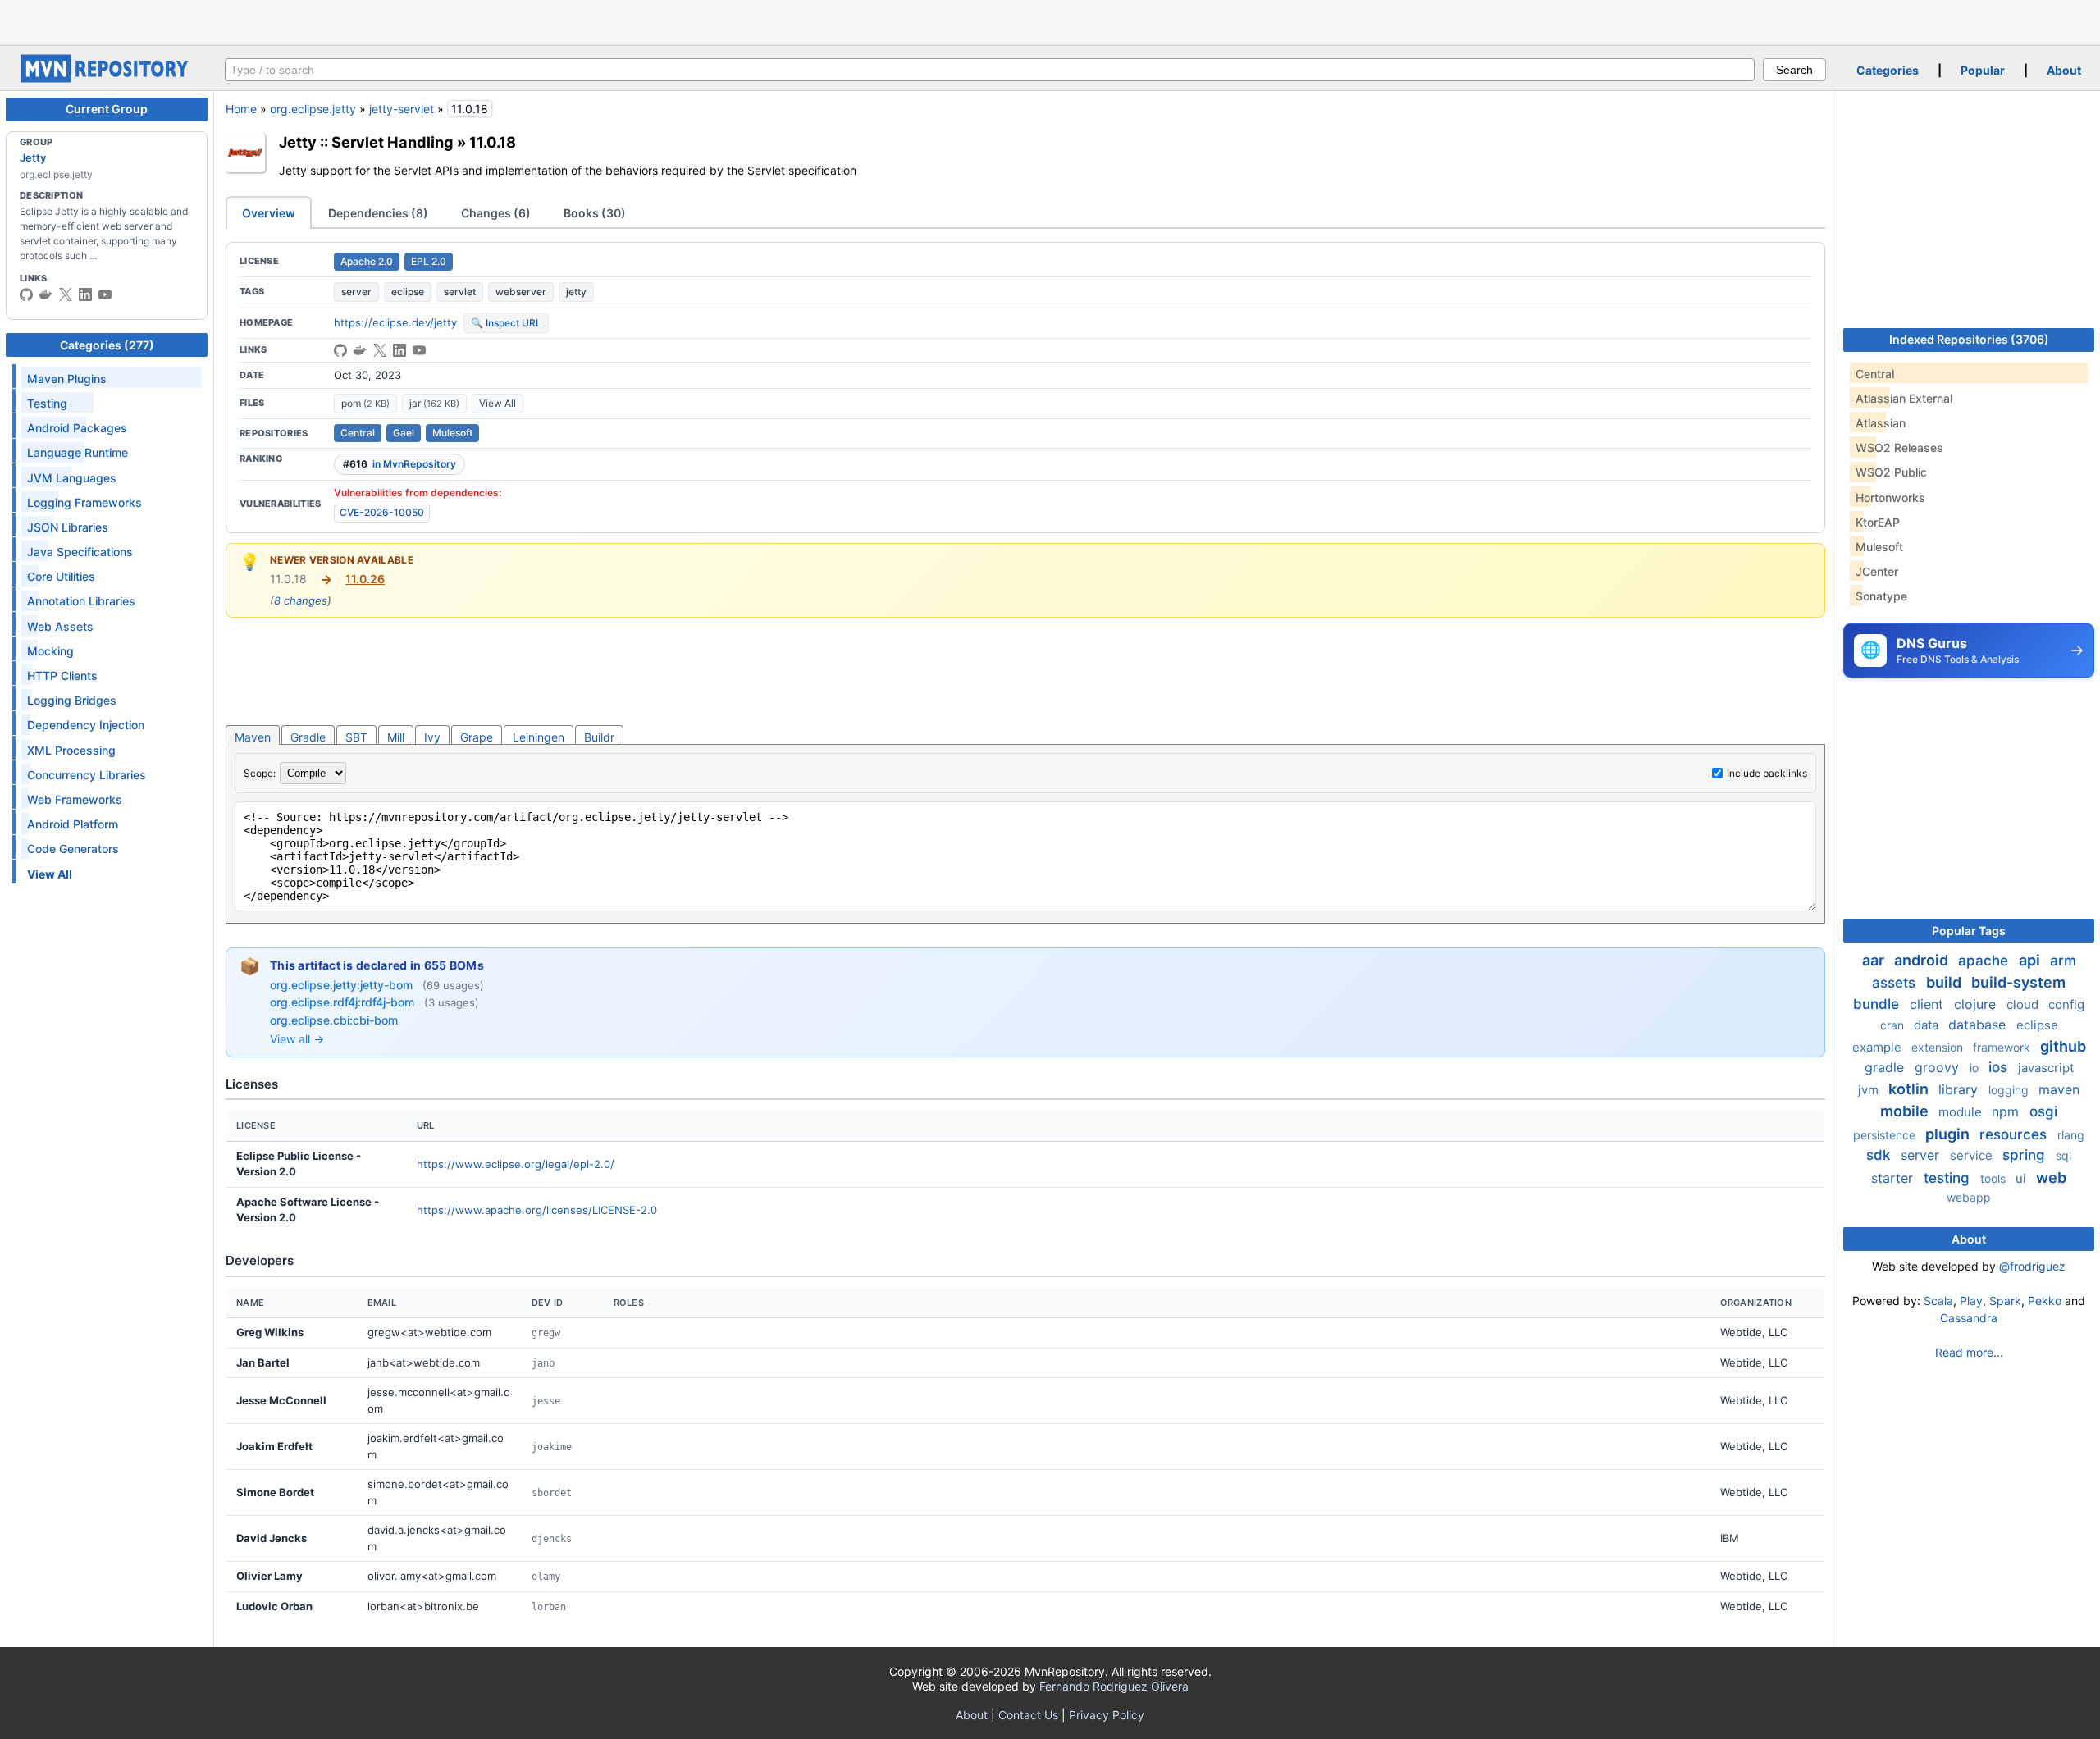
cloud (2024, 1004)
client (1929, 1004)
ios (2000, 1067)
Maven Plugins (67, 379)
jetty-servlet (402, 109)
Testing (47, 403)
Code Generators (73, 849)
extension (1939, 1047)
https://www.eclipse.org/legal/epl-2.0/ (516, 1164)
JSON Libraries (68, 527)
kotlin (1910, 1089)
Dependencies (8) (378, 213)
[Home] (107, 78)
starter (1894, 1178)
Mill (396, 737)
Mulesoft (452, 433)
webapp (1969, 1197)
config (2066, 1004)
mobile (1906, 1111)
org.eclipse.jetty (313, 109)
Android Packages (77, 428)
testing (1949, 1178)
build (1945, 982)
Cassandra (1969, 1318)
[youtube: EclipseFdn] (105, 294)
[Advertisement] (1050, 21)
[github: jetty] (26, 294)
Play (1971, 1301)
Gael (404, 433)
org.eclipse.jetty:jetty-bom (343, 985)
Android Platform (73, 824)
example (1879, 1047)
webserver (521, 292)
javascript (2046, 1068)
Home (241, 109)
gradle (1886, 1067)
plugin (1949, 1134)
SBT (356, 737)
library (1960, 1089)
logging (2010, 1090)
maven (2059, 1089)
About (2064, 70)
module (1962, 1112)
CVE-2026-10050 (382, 512)
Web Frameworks (75, 799)
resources (2015, 1134)
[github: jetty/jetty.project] (340, 350)
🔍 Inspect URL (506, 323)
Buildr (599, 737)
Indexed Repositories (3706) (1969, 339)
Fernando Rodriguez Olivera (1114, 1686)
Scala (1938, 1301)
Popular (1983, 70)
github (2063, 1046)
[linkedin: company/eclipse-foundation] (85, 294)
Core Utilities (61, 576)
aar (1875, 960)
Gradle (308, 737)
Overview (269, 213)
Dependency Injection (86, 725)
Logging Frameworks (84, 502)
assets (1896, 983)
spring (2026, 1155)
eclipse (408, 292)
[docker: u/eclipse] (46, 294)
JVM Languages (72, 478)
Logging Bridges (72, 700)
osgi (2043, 1111)
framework (2003, 1047)
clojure (1977, 1004)
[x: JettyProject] (66, 294)
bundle (1878, 1004)
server (356, 292)
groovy (1939, 1067)
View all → (297, 1039)
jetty (576, 292)
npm (2007, 1111)
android (1923, 960)
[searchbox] (990, 70)
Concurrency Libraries (87, 775)
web (2051, 1178)
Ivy (432, 737)
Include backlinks (1767, 773)
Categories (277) (107, 345)
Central (358, 433)
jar (434, 403)
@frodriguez (2032, 1266)
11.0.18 (493, 142)
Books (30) (595, 213)
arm (2063, 961)
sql (2063, 1155)
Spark (2005, 1301)
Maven (253, 737)
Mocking (50, 651)
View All (498, 403)
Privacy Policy (1107, 1715)
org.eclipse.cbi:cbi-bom (334, 1020)
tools (1995, 1178)
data (1928, 1025)
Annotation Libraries (81, 601)
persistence (1886, 1135)
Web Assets (60, 626)
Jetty (33, 157)
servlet (460, 292)
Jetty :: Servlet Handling (366, 142)
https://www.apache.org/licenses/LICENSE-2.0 (537, 1210)
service (1973, 1155)
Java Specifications (80, 552)
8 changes (301, 600)
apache (1985, 961)
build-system (2018, 982)
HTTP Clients (62, 676)
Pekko (2045, 1301)
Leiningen (539, 737)
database (1979, 1025)
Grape (477, 737)
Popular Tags (1969, 931)
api (2031, 960)
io (1976, 1068)
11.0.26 (365, 579)
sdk (1880, 1155)
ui (2022, 1178)
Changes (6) (496, 213)
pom (365, 403)
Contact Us (1028, 1715)
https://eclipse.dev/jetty (395, 322)
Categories (1888, 70)
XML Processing (71, 750)
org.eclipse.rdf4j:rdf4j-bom (344, 1002)
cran (1894, 1025)
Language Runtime (78, 452)
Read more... (1969, 1352)
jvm (1870, 1090)
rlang (2071, 1135)
